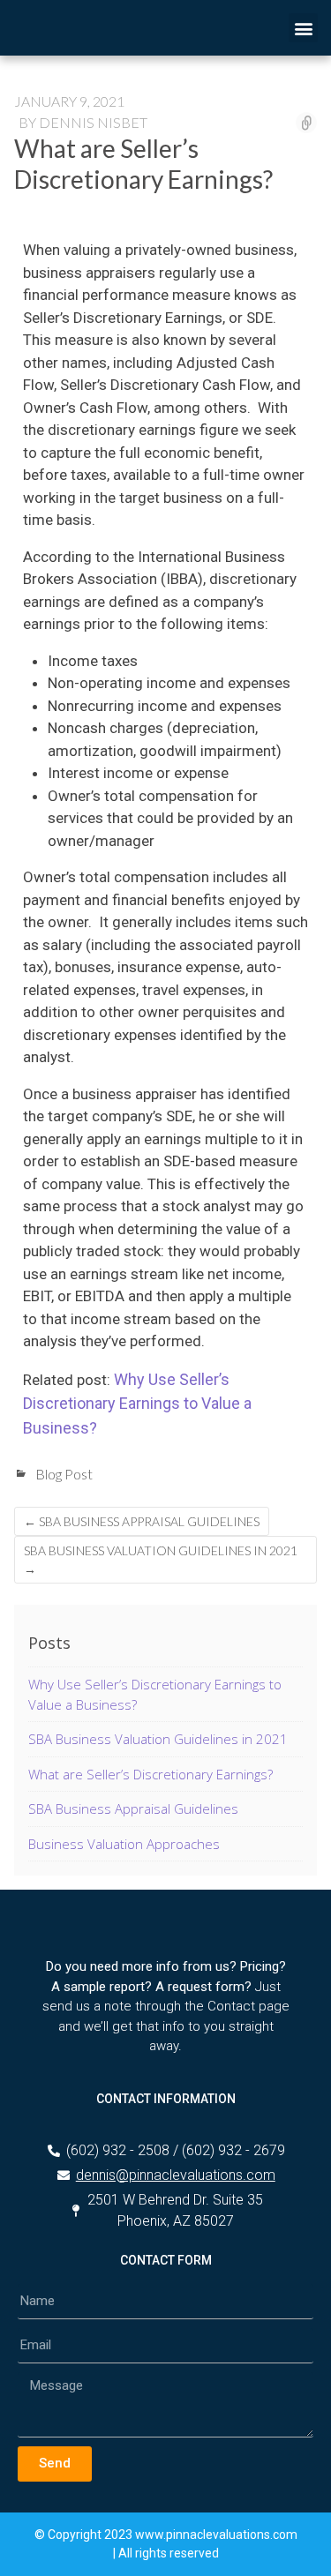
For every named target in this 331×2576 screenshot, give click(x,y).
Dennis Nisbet (93, 122)
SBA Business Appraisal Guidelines (142, 1521)
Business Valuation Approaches (124, 1844)
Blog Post (64, 1474)
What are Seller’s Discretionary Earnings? (150, 1774)
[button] (303, 28)
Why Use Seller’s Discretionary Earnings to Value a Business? (137, 1404)
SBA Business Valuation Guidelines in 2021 (161, 1560)
